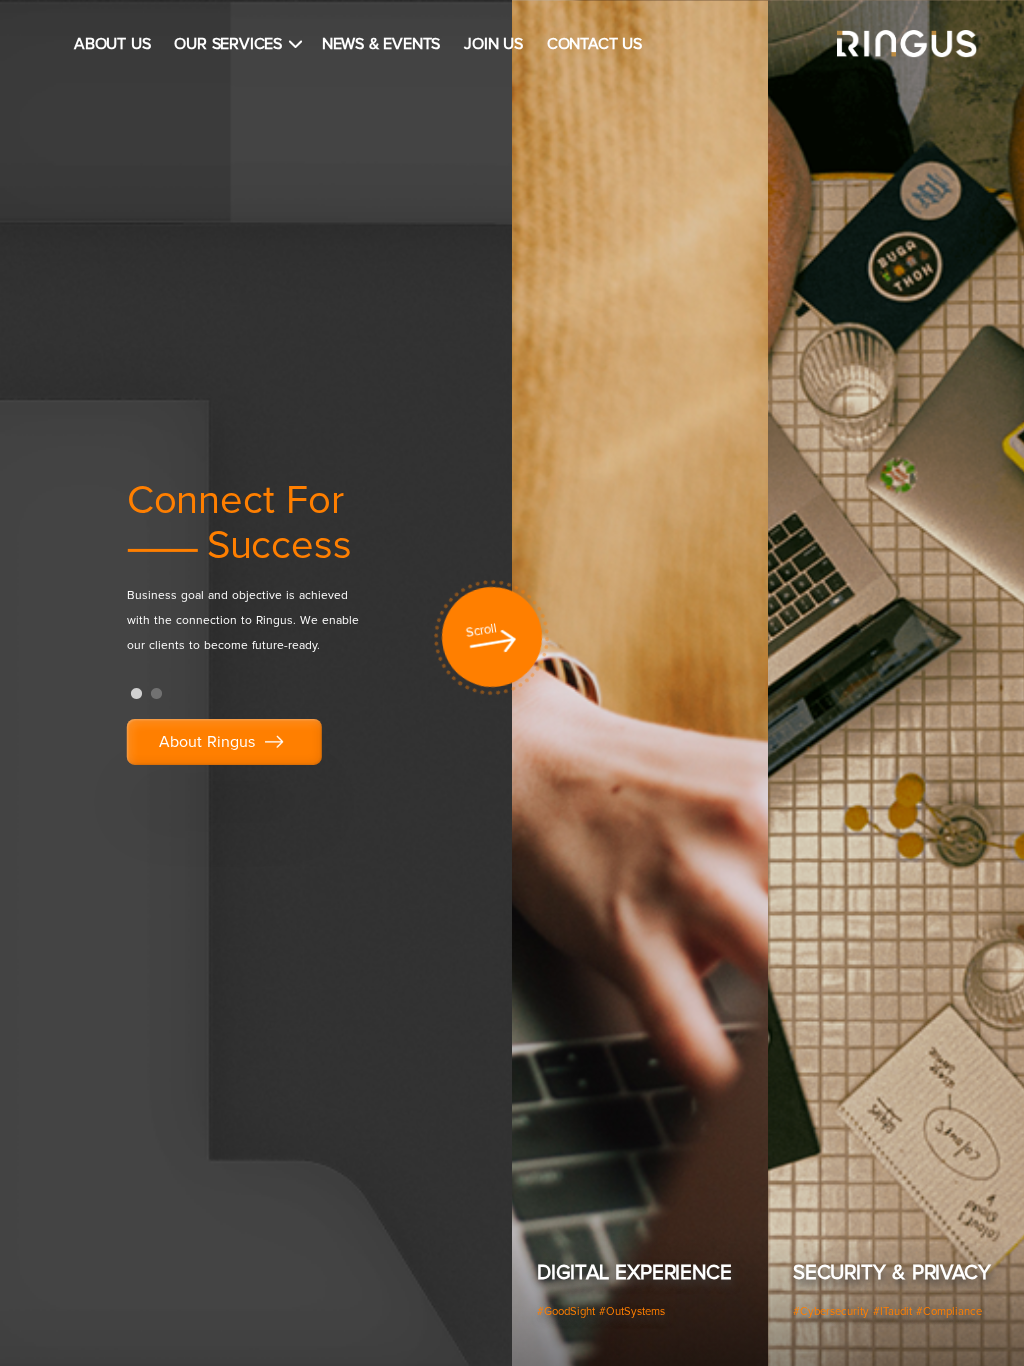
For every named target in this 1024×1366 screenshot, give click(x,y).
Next (994, 688)
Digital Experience (634, 1273)
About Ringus (209, 742)
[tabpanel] (281, 576)
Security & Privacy (891, 1273)
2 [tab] (157, 694)
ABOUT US (112, 44)
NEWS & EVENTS (381, 44)
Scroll (481, 632)
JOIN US (493, 44)
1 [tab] (137, 694)
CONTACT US (594, 44)
